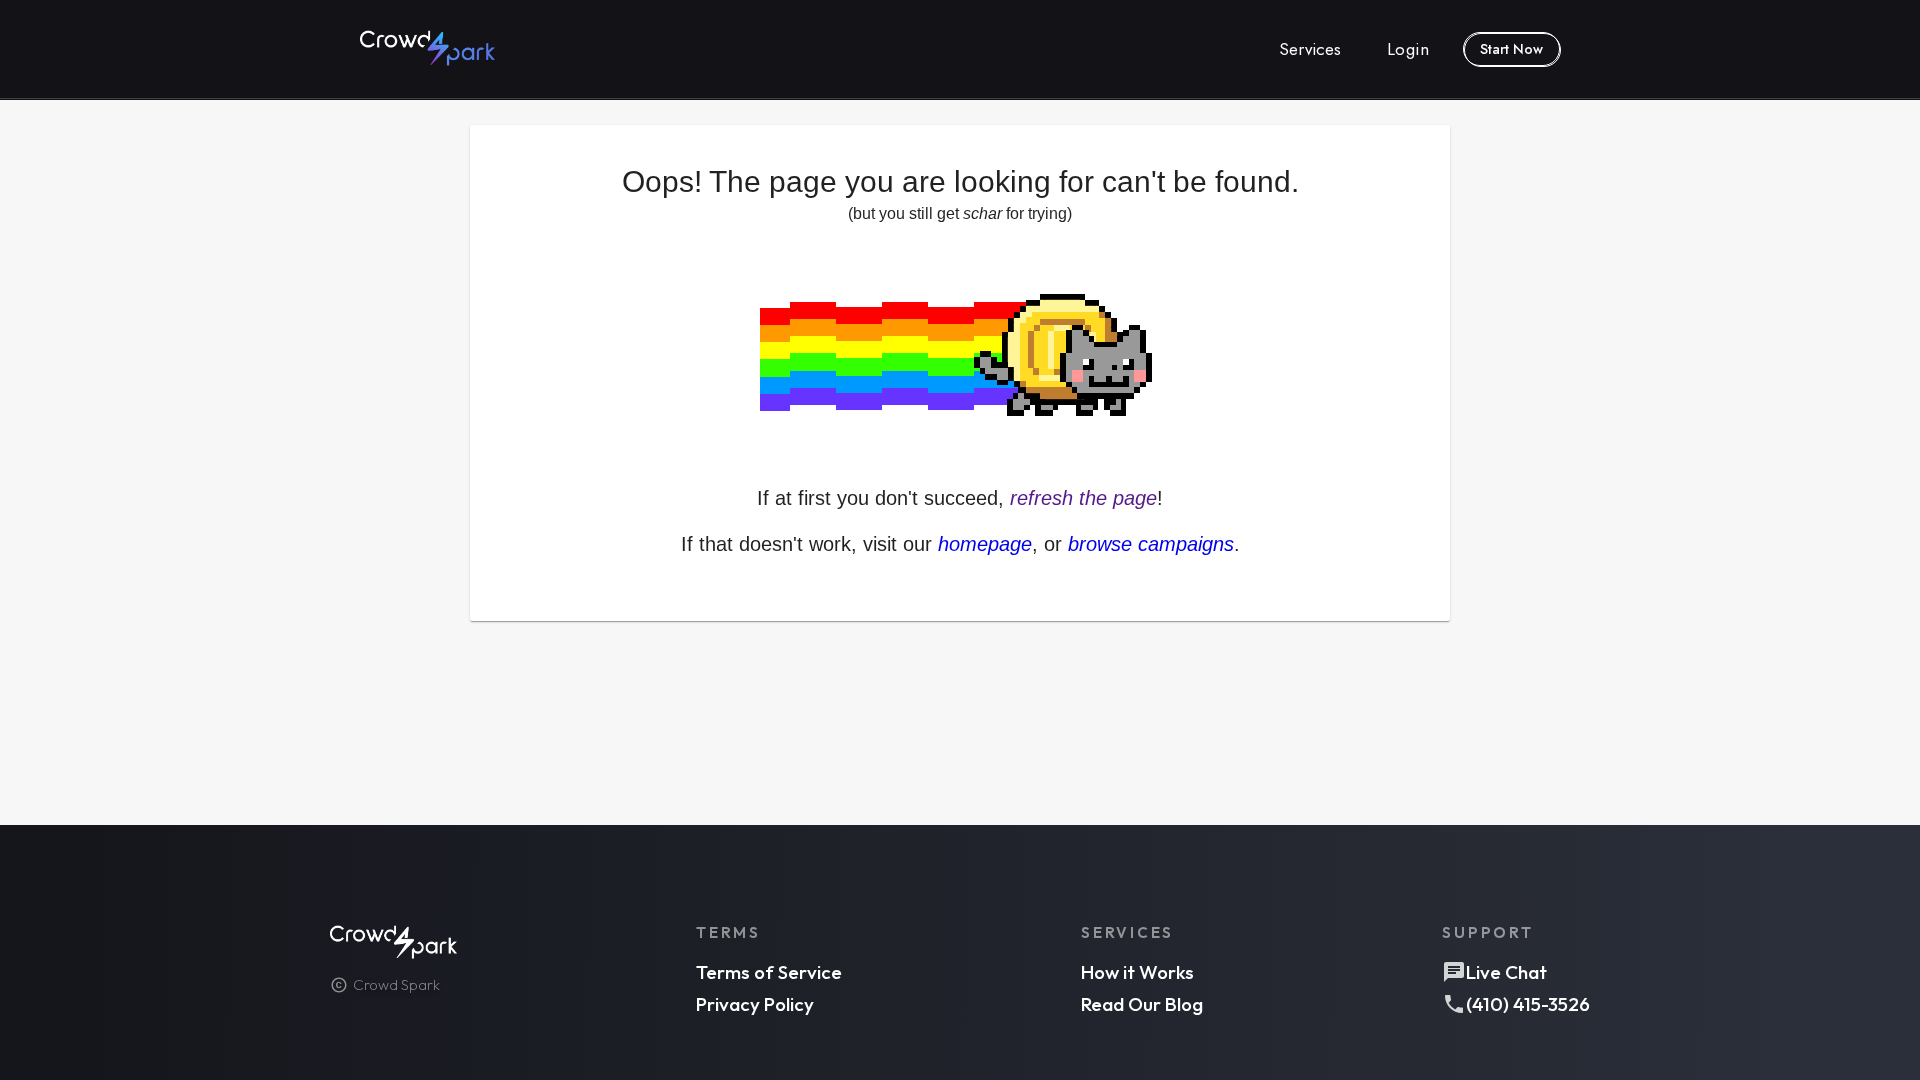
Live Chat (1506, 972)
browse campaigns (1151, 544)
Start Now (1511, 49)
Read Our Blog (1142, 1004)
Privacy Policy (755, 1004)
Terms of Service (769, 972)
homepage (985, 544)
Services (1310, 49)
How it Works (1137, 972)
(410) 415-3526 (1528, 1004)
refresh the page (1083, 498)
